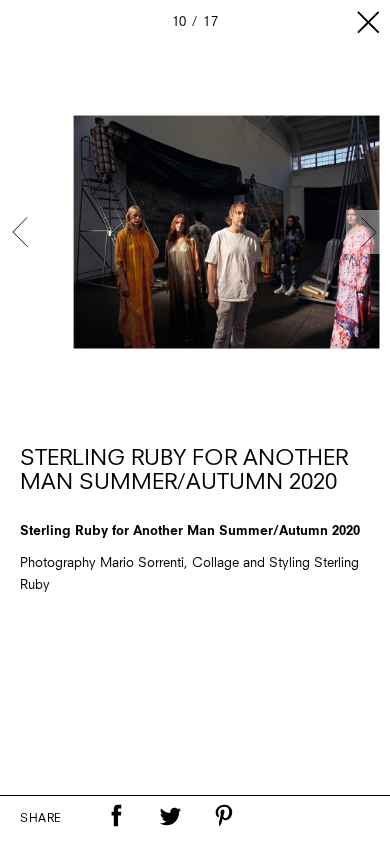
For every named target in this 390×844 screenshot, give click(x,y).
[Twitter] (170, 816)
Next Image (368, 232)
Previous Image (22, 232)
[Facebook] (116, 816)
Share (41, 819)
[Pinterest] (224, 816)
